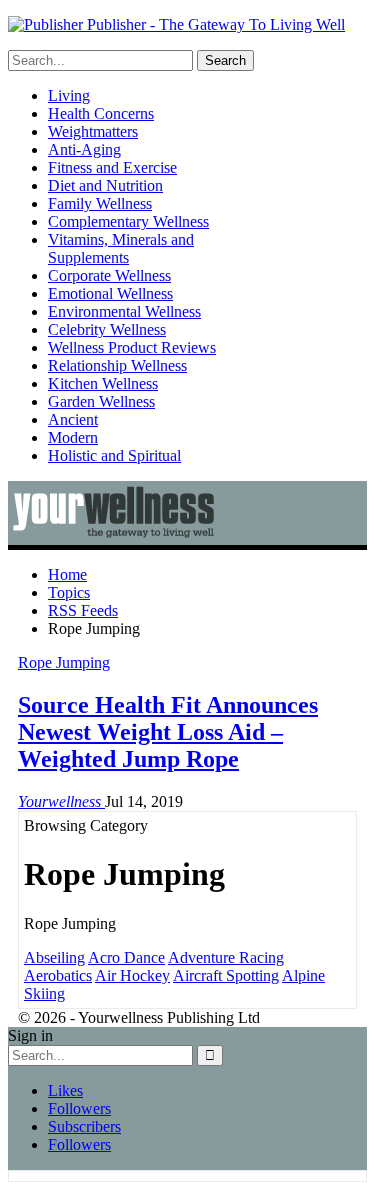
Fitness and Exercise (112, 167)
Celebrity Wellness (107, 329)
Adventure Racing (226, 957)
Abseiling (54, 957)
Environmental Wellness (124, 311)
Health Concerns (101, 113)
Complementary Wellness (128, 221)
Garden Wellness (101, 401)
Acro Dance (126, 957)
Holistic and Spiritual (114, 455)
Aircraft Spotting (226, 975)
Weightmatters (93, 131)
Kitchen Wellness (103, 383)
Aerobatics (58, 975)
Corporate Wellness (109, 275)
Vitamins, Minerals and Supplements (121, 248)
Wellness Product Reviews (132, 347)
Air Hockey (132, 975)
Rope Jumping (64, 662)
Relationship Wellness (117, 365)
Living (69, 95)
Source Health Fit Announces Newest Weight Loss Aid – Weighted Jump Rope (168, 732)
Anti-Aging (84, 149)
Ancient (73, 419)
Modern (73, 437)
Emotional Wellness (110, 293)
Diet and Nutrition (105, 185)
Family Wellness (100, 203)
